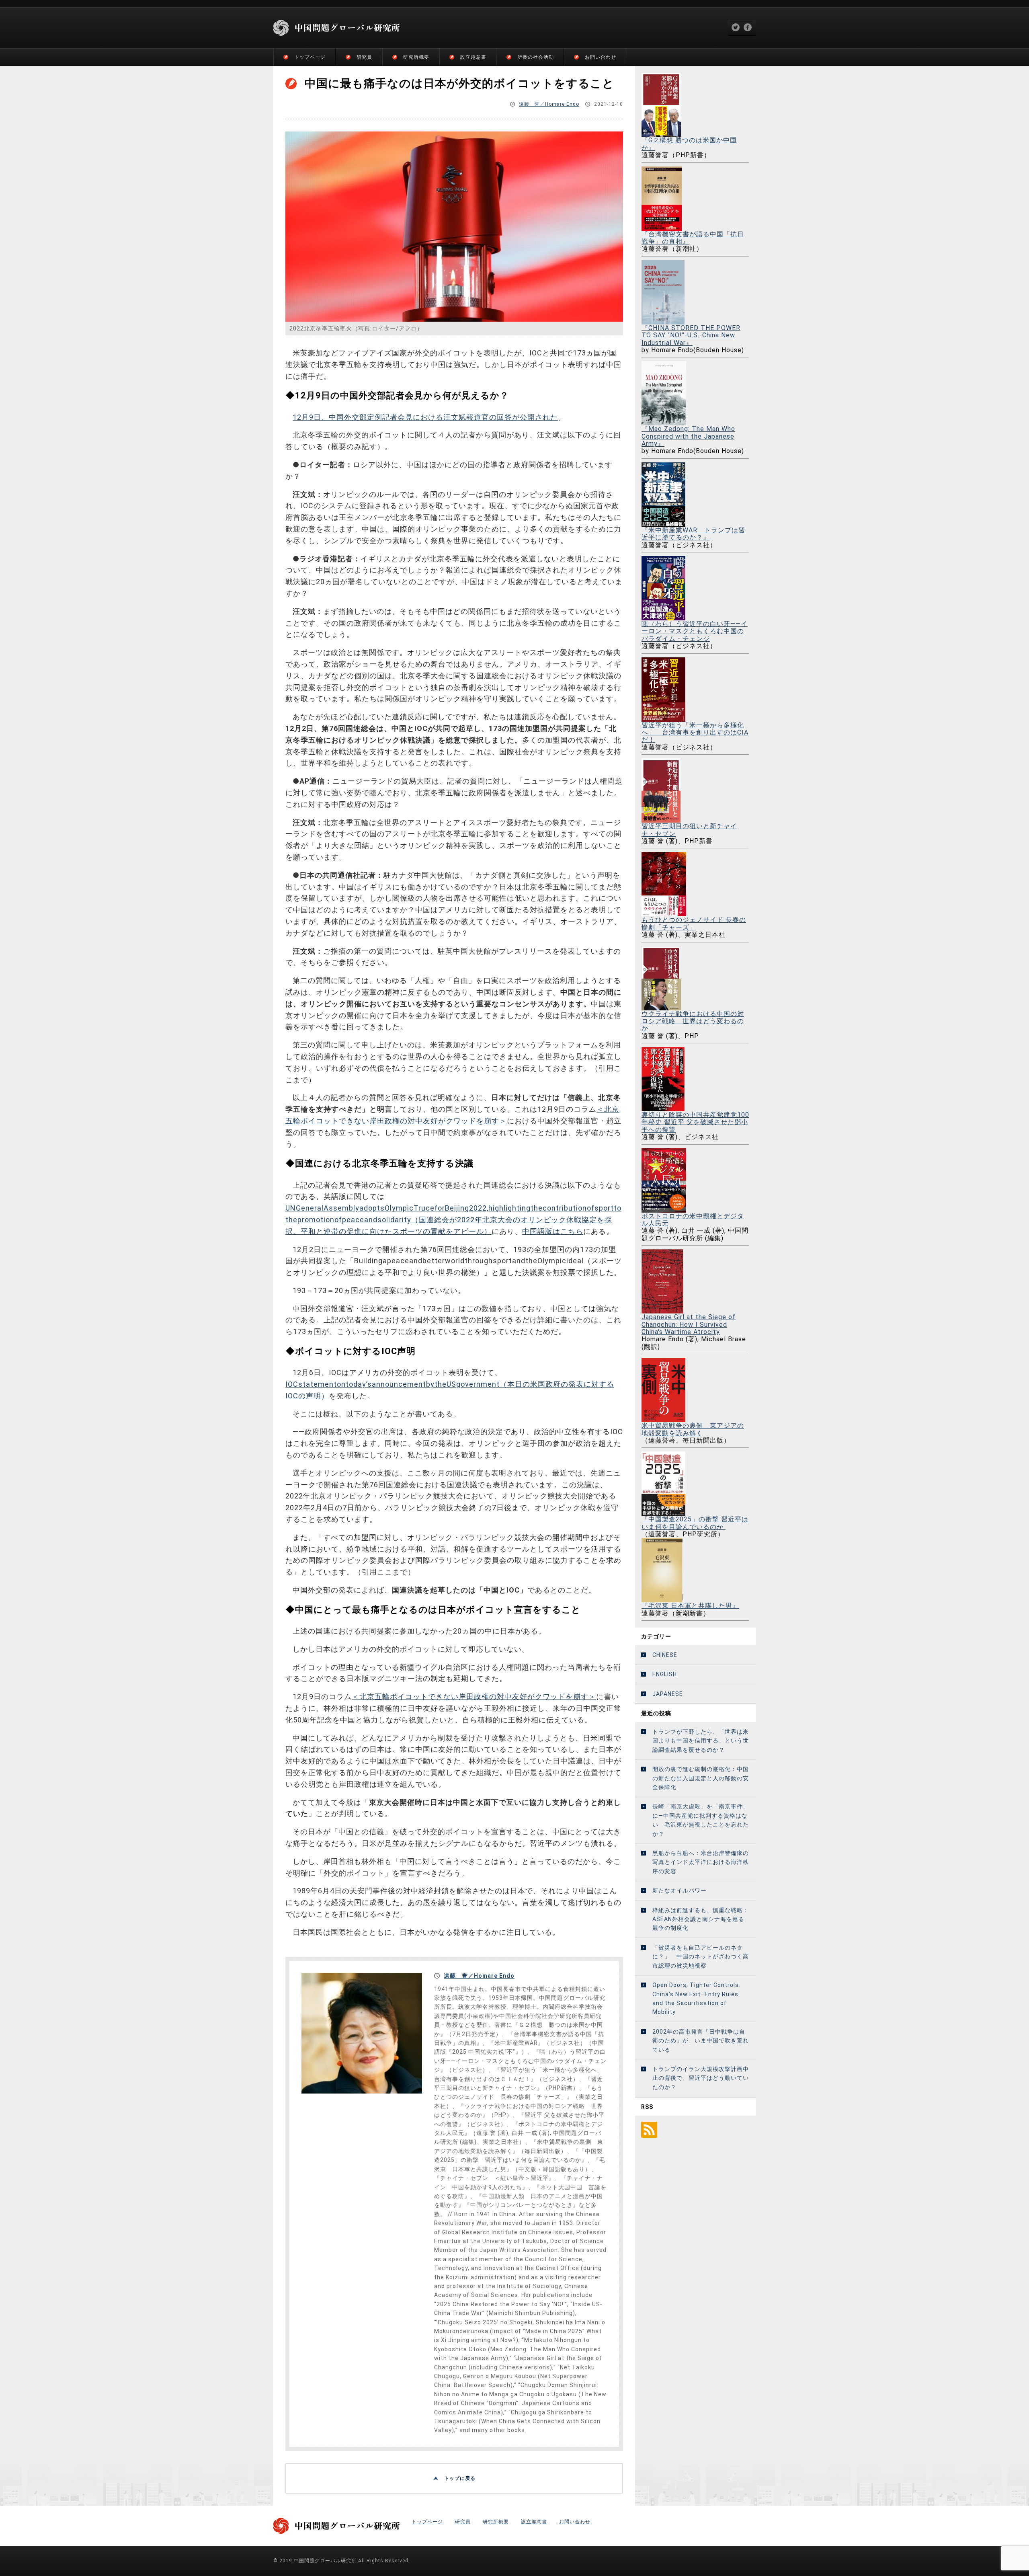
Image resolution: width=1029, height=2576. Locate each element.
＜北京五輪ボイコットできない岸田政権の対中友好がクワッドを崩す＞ (474, 1696)
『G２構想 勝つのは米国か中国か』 (689, 144)
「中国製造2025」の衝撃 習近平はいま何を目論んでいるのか (695, 1523)
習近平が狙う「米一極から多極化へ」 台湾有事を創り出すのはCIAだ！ (695, 732)
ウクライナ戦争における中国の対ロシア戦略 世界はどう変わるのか (693, 1021)
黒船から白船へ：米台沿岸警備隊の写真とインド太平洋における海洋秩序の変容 (701, 1862)
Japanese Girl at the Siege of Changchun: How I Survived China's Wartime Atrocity (689, 1324)
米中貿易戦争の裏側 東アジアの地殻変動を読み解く (693, 1429)
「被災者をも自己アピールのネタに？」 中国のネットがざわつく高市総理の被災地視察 (701, 1957)
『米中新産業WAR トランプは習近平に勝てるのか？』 (693, 534)
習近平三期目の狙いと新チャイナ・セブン (689, 830)
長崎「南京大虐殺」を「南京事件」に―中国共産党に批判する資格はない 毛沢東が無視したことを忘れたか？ (701, 1820)
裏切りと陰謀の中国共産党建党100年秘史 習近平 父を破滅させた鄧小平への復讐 (695, 1122)
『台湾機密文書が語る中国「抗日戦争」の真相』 (693, 238)
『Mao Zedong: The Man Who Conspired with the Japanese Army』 (688, 436)
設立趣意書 (473, 57)
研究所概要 (416, 57)
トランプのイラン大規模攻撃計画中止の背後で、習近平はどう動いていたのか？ (701, 2078)
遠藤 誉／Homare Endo (549, 104)
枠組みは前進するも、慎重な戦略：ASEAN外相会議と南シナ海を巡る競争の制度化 (701, 1919)
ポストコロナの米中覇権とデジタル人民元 (693, 1220)
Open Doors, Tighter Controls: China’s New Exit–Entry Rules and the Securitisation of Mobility (696, 1998)
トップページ (310, 57)
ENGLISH (665, 1674)
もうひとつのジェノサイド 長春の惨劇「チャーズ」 (694, 923)
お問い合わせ (601, 57)
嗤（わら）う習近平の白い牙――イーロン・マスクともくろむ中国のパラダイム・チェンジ (695, 631)
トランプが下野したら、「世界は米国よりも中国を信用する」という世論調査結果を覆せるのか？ (701, 1741)
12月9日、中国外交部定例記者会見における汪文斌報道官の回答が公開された (425, 417)
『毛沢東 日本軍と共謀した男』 (690, 1606)
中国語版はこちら (553, 1231)
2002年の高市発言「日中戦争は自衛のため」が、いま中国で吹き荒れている (701, 2041)
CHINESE (665, 1655)
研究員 (364, 57)
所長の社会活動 (536, 57)
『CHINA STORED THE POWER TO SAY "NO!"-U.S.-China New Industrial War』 (691, 335)
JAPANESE (668, 1694)
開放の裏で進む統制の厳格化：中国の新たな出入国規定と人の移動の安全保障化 (701, 1778)
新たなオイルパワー (680, 1890)
